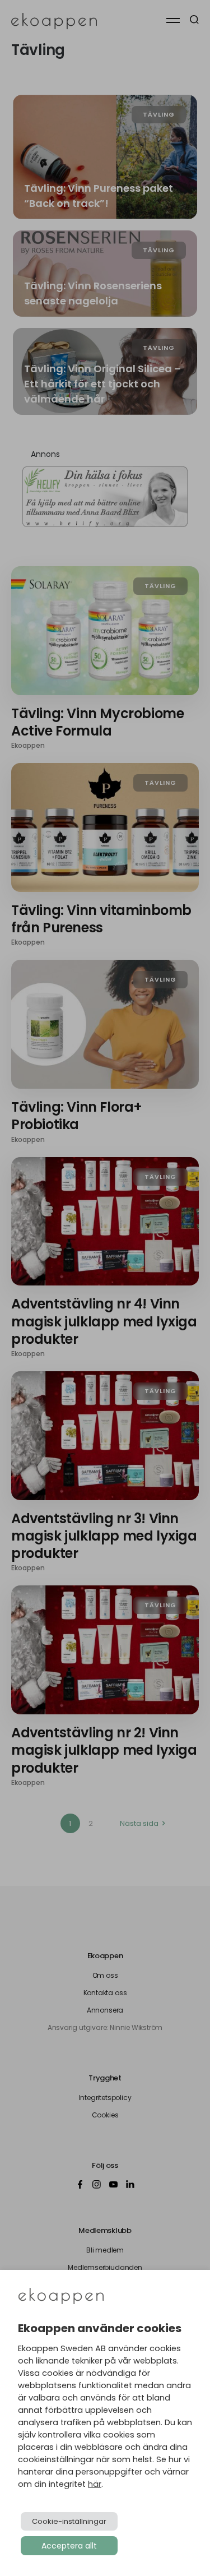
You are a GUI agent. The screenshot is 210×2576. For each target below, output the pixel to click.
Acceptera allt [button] (69, 2546)
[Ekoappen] (61, 2297)
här (95, 2484)
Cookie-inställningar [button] (69, 2521)
